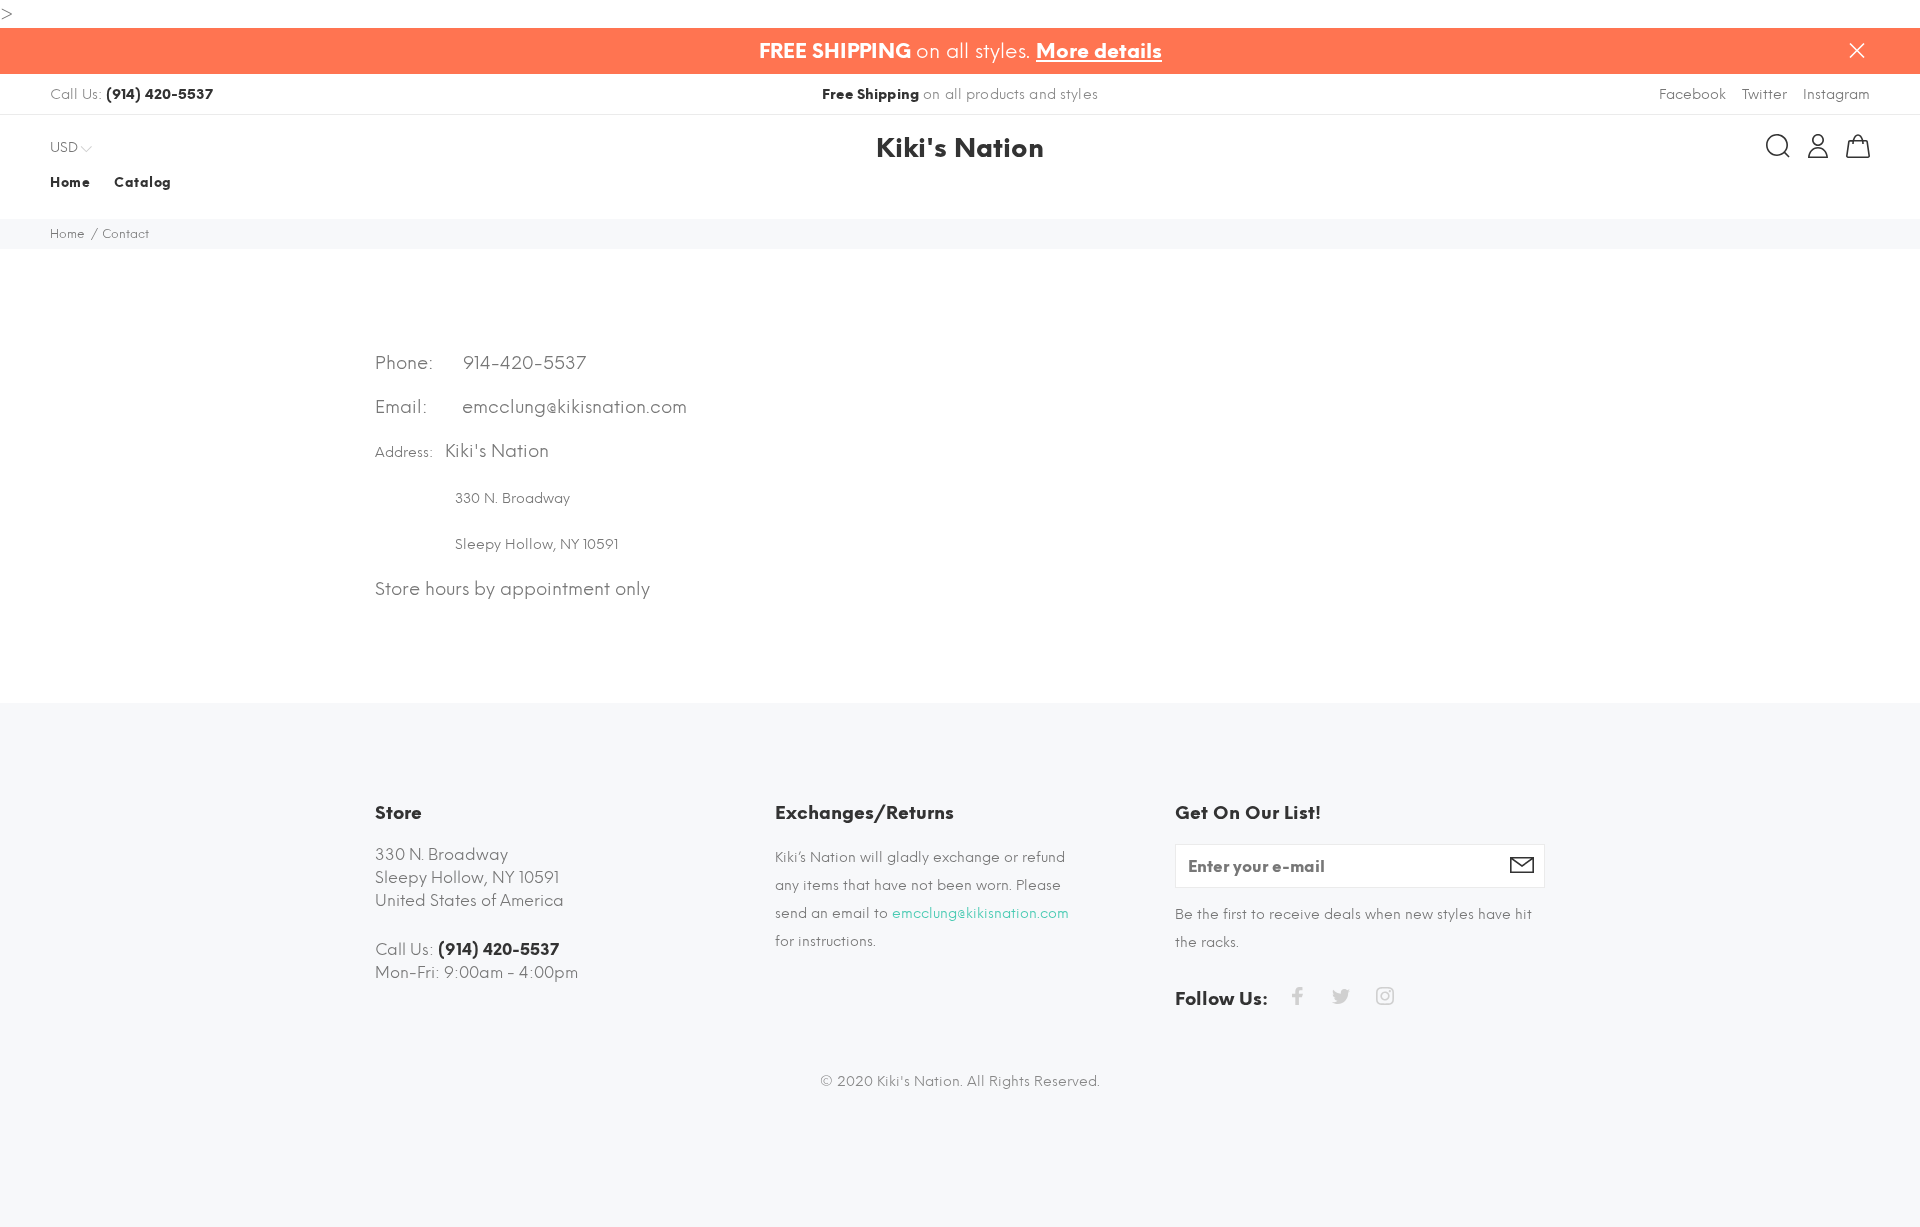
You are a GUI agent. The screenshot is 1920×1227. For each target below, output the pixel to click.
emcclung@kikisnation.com (574, 407)
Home (67, 234)
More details (1099, 51)
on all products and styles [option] (960, 94)
